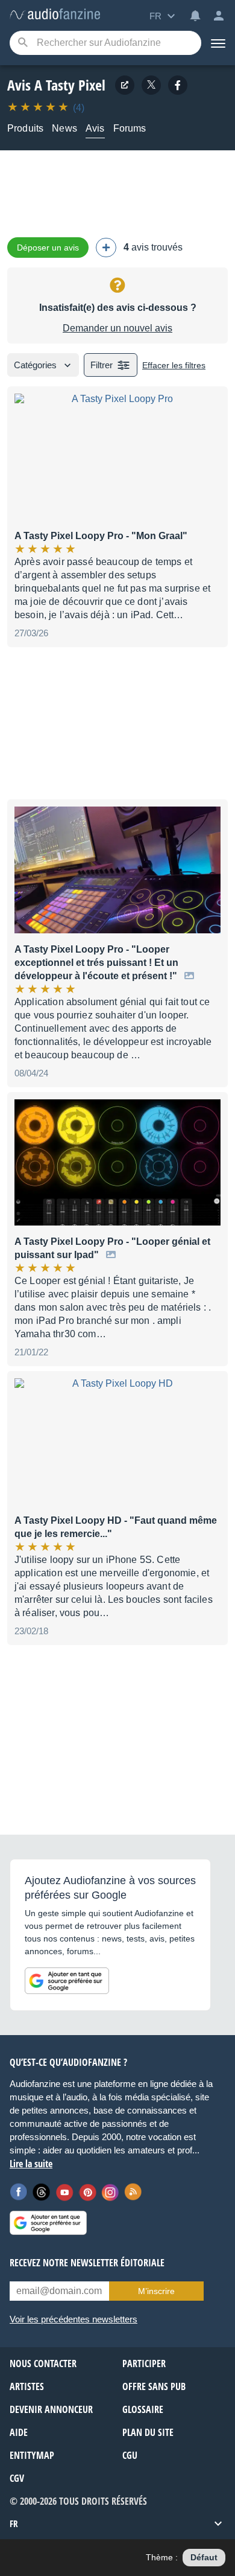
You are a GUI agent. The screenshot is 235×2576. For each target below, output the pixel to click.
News (64, 128)
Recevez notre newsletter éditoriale (87, 2263)
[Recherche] (23, 43)
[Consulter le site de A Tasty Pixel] (125, 85)
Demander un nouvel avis (117, 328)
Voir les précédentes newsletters (74, 2319)
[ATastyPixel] (178, 85)
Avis (95, 128)
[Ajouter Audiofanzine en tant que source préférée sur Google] (67, 1981)
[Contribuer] (106, 248)
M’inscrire (156, 2291)
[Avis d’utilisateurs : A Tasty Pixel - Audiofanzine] (55, 15)
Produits (25, 128)
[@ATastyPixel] (151, 85)
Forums (130, 128)
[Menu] (218, 43)
